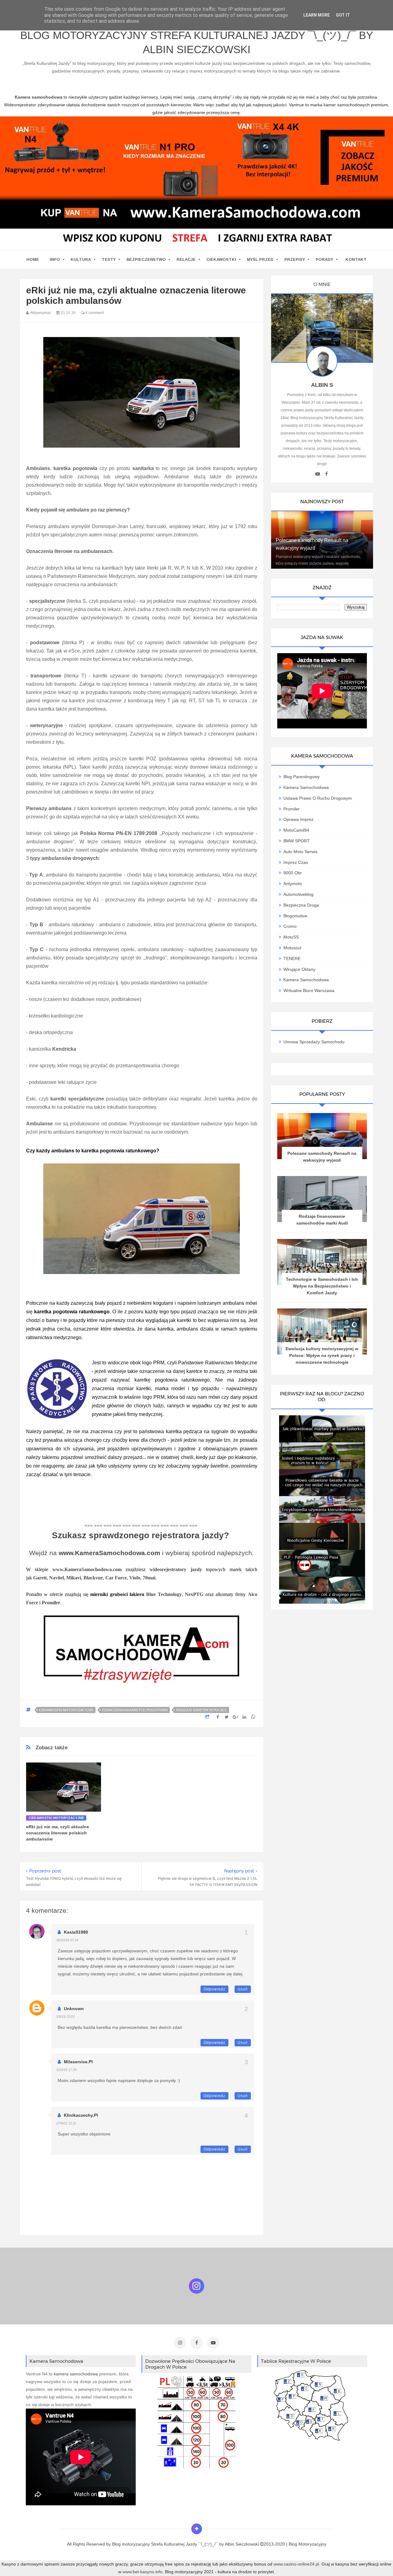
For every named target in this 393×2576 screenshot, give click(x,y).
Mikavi (74, 1578)
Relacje (186, 259)
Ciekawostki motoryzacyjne (66, 1710)
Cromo (290, 926)
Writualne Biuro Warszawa (309, 990)
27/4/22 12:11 (66, 2123)
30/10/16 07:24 (67, 1940)
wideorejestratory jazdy (176, 1569)
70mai (149, 1578)
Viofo (135, 1578)
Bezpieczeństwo (146, 259)
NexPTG (195, 1594)
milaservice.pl (78, 2062)
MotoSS (291, 937)
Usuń (243, 1989)
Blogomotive (295, 916)
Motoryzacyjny (312, 2544)
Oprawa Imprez (298, 819)
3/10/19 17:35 (66, 2070)
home (33, 259)
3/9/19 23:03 (65, 2017)
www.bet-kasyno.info (142, 2572)
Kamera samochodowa (306, 980)
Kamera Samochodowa (306, 787)
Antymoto (293, 884)
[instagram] (180, 2343)
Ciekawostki (221, 259)
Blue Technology (164, 1594)
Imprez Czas (296, 862)
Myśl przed (260, 259)
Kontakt (356, 259)
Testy (109, 259)
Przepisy (295, 259)
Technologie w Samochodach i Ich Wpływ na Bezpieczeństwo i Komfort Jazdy (322, 1286)
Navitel (56, 1578)
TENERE (292, 959)
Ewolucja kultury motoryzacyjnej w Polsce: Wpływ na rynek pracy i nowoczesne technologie (322, 1355)
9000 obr (293, 873)
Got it (343, 15)
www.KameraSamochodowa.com (109, 1553)
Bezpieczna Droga (301, 905)
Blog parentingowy (302, 777)
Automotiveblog (298, 894)
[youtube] (318, 474)
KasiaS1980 (76, 1932)
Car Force (116, 1578)
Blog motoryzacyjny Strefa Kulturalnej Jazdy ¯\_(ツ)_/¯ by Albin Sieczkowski (197, 42)
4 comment (94, 313)
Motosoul (292, 948)
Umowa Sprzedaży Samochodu (314, 1042)
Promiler (51, 1603)
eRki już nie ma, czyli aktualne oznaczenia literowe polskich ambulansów (58, 1833)
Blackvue (93, 1578)
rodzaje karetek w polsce (202, 1710)
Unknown (74, 2009)
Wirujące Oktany (299, 969)
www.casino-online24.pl (296, 2564)
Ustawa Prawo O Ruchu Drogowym (318, 798)
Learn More (317, 15)
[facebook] (327, 474)
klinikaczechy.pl (81, 2115)
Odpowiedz (214, 1989)
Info (55, 259)
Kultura (81, 259)
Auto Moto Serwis (300, 852)
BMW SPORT (297, 841)
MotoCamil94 (296, 830)
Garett (40, 1578)
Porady (324, 259)
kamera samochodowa (76, 2374)
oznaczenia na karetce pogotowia (135, 1710)
